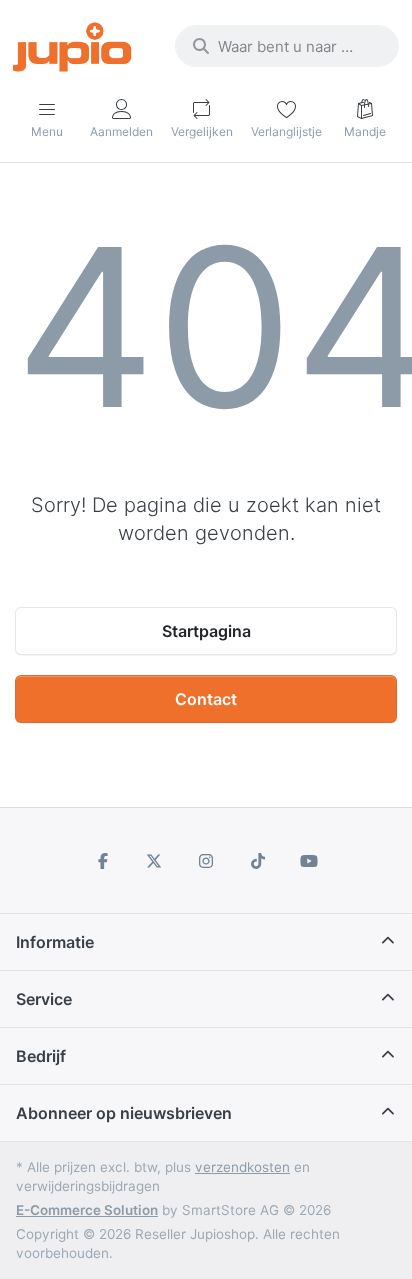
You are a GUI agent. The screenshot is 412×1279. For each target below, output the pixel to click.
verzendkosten (242, 1167)
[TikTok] (258, 861)
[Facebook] (103, 861)
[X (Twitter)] (155, 861)
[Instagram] (206, 861)
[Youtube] (309, 861)
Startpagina (206, 631)
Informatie (55, 942)
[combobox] (287, 46)
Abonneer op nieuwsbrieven (124, 1113)
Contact (206, 699)
